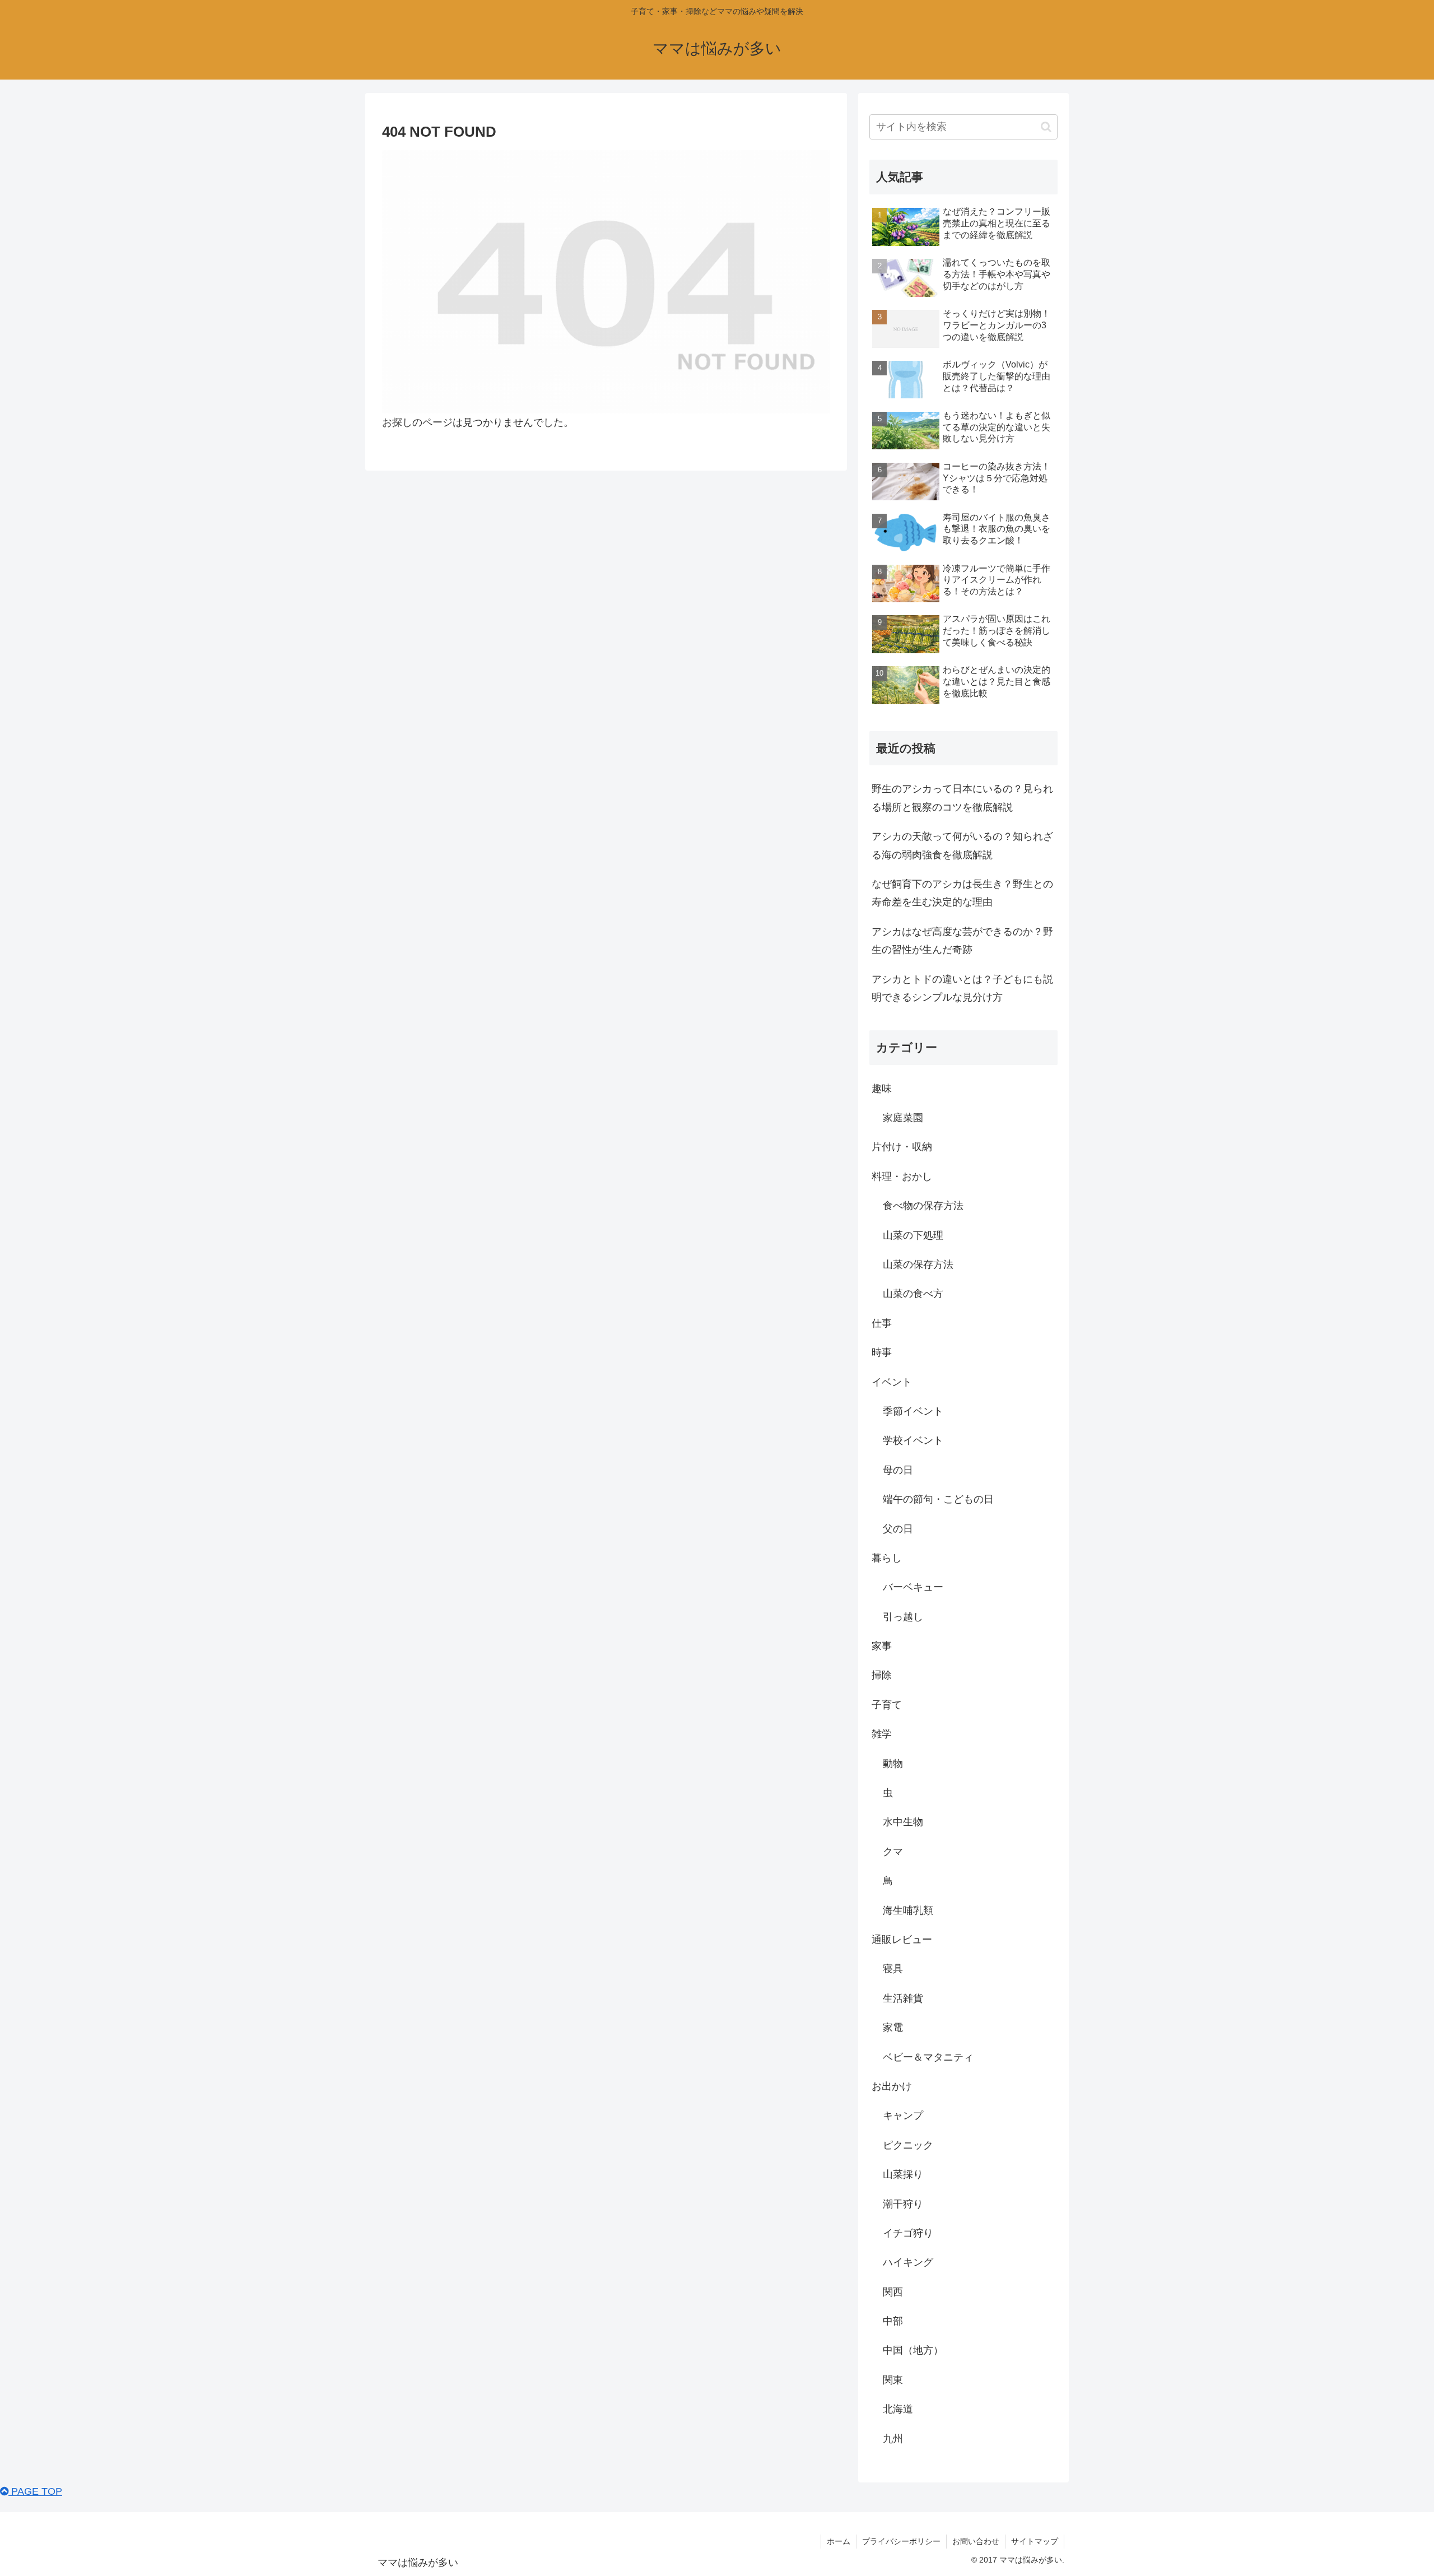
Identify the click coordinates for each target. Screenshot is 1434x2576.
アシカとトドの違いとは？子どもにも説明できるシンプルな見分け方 (962, 988)
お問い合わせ (976, 2541)
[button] (1046, 127)
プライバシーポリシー (901, 2541)
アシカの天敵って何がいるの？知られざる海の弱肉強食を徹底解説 (962, 845)
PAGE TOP (35, 2491)
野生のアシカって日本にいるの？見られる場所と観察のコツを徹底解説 (962, 798)
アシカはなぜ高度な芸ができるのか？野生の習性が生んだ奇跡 (962, 941)
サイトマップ (1035, 2541)
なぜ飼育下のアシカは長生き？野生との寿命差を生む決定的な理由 (962, 893)
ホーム (839, 2541)
